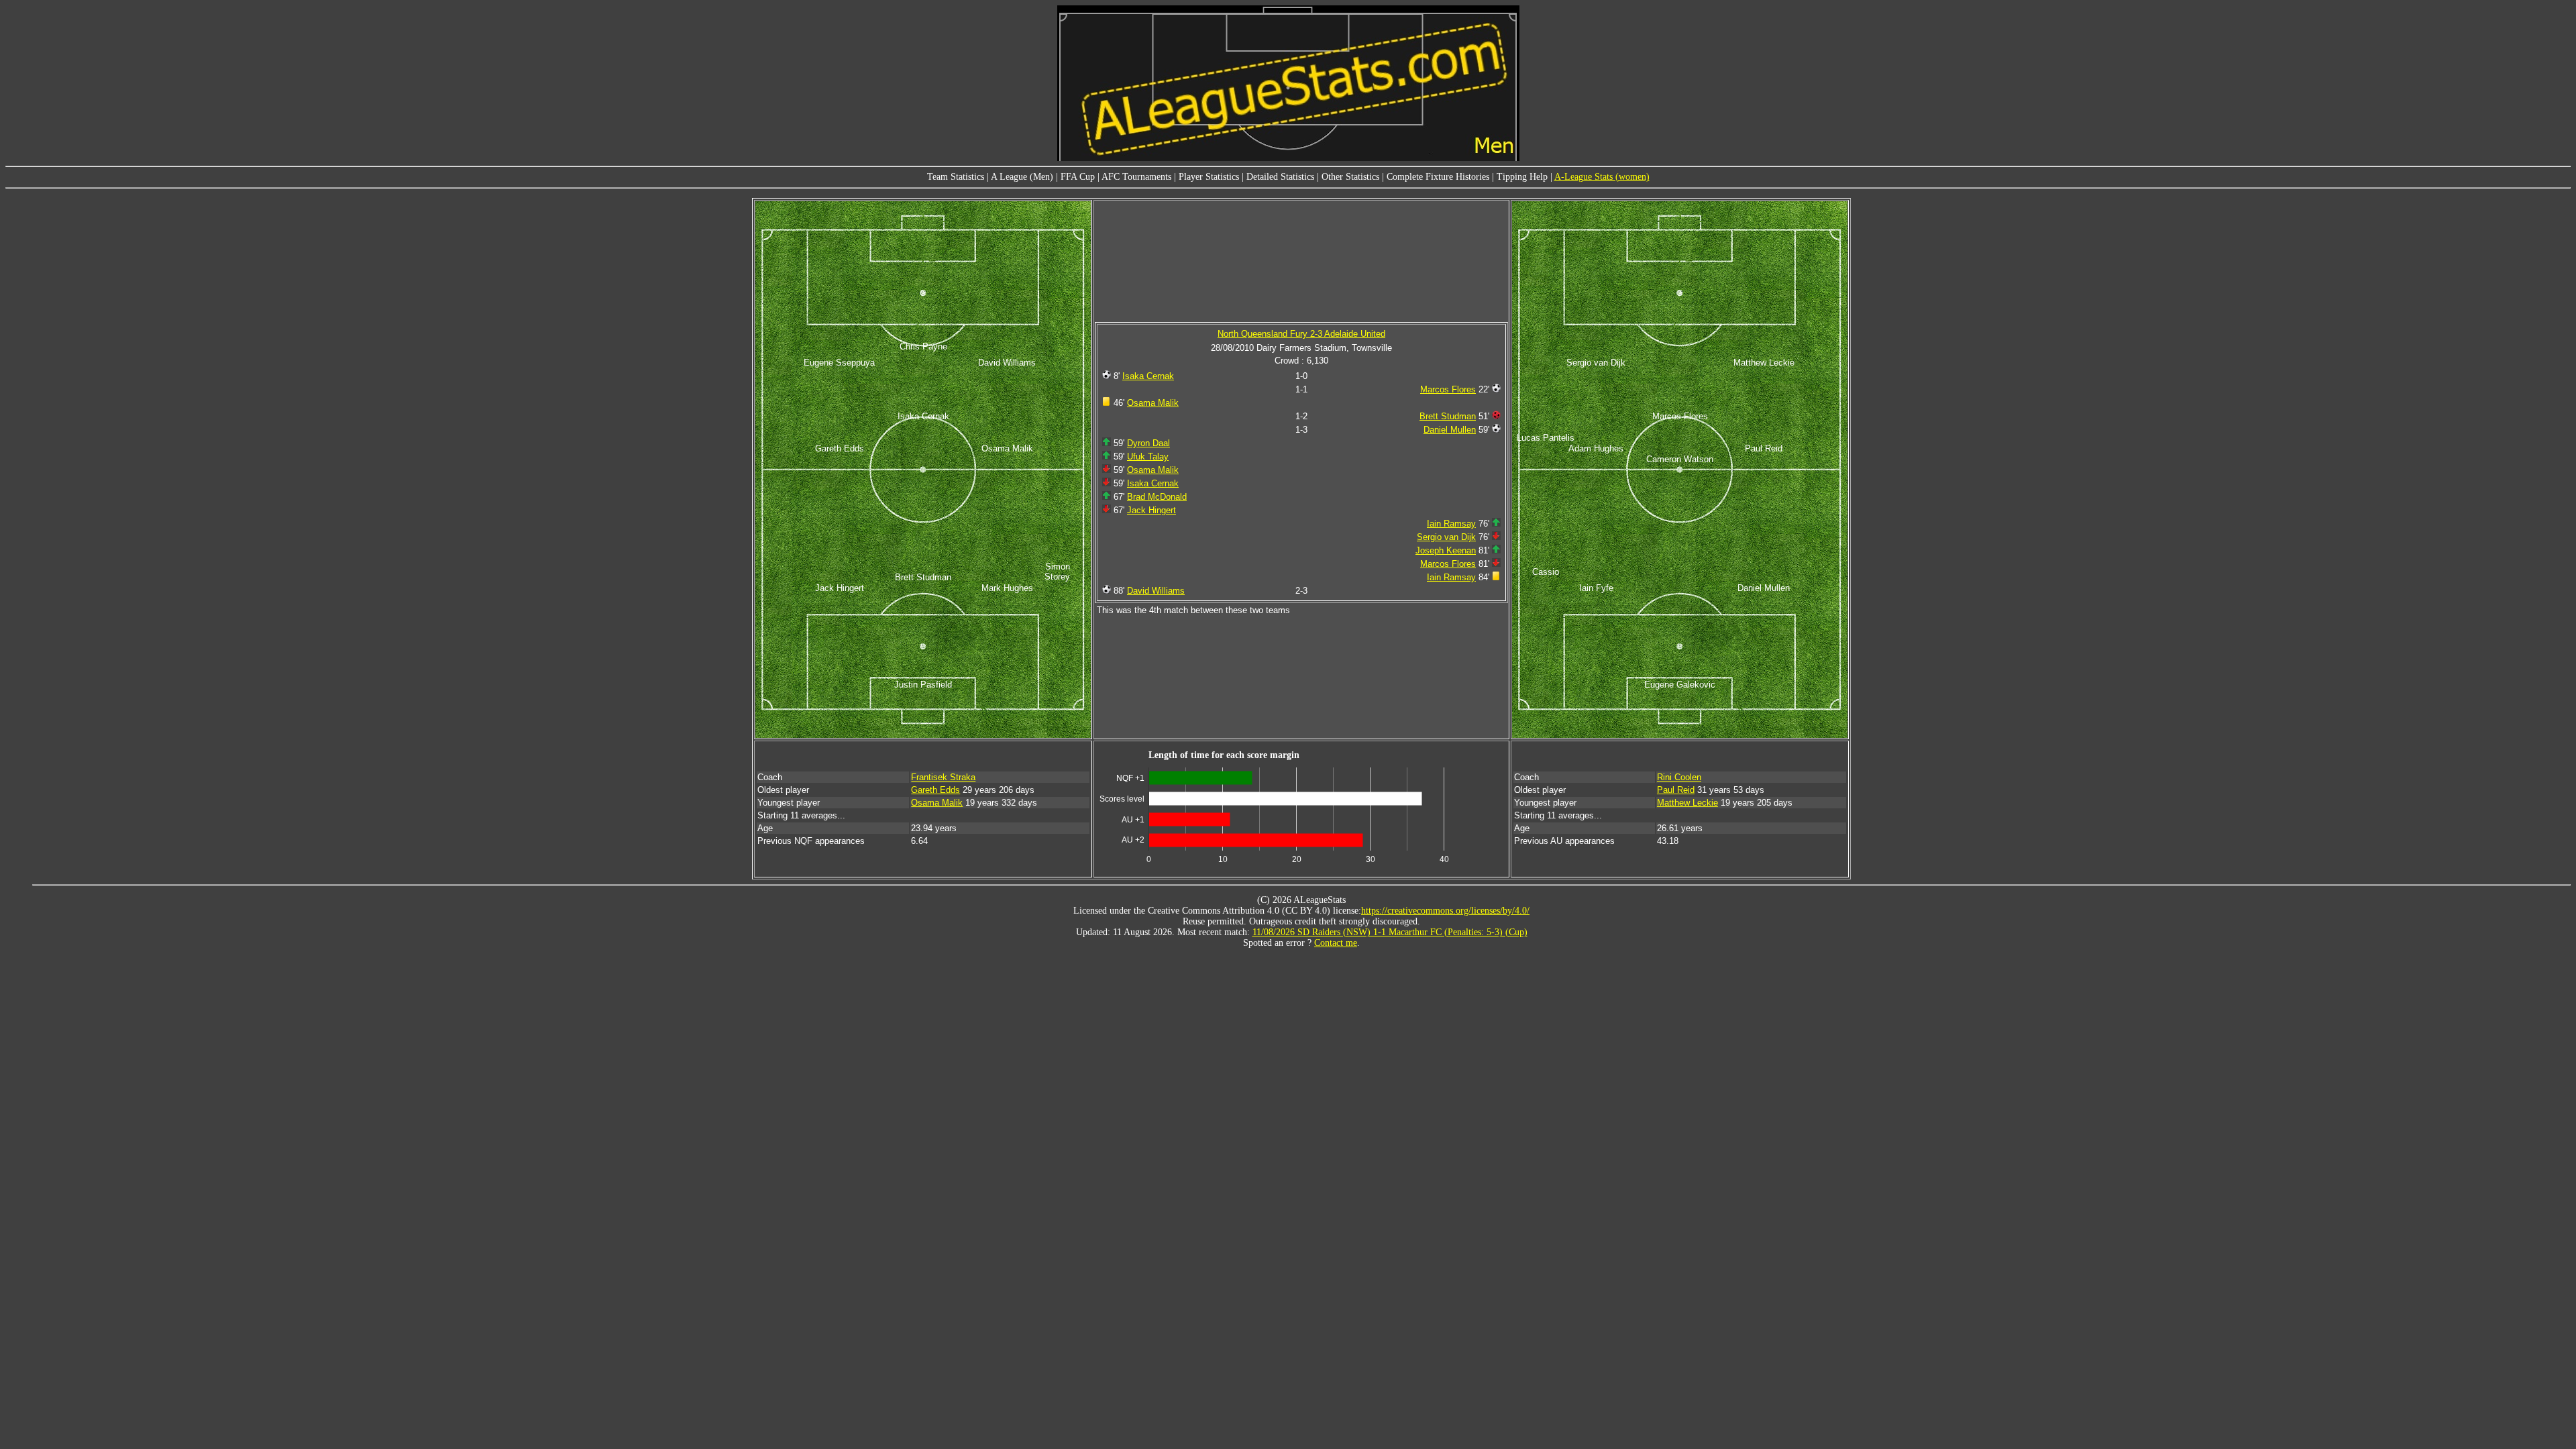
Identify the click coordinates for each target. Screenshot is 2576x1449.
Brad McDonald (1157, 497)
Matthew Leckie (1687, 803)
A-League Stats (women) (1602, 177)
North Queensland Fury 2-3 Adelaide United (1301, 334)
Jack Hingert (1151, 510)
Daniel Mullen (1450, 430)
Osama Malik (1153, 403)
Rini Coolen (1679, 777)
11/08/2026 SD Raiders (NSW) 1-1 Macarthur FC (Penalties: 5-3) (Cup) (1390, 932)
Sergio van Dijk (1446, 537)
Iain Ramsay (1451, 524)
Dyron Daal (1148, 443)
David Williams (1156, 591)
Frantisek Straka (943, 777)
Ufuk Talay (1148, 457)
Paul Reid (1676, 790)
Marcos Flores (1448, 389)
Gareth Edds (935, 790)
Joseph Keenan (1446, 550)
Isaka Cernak (1148, 376)
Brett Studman (1448, 416)
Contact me (1336, 943)
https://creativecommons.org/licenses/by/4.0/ (1445, 911)
